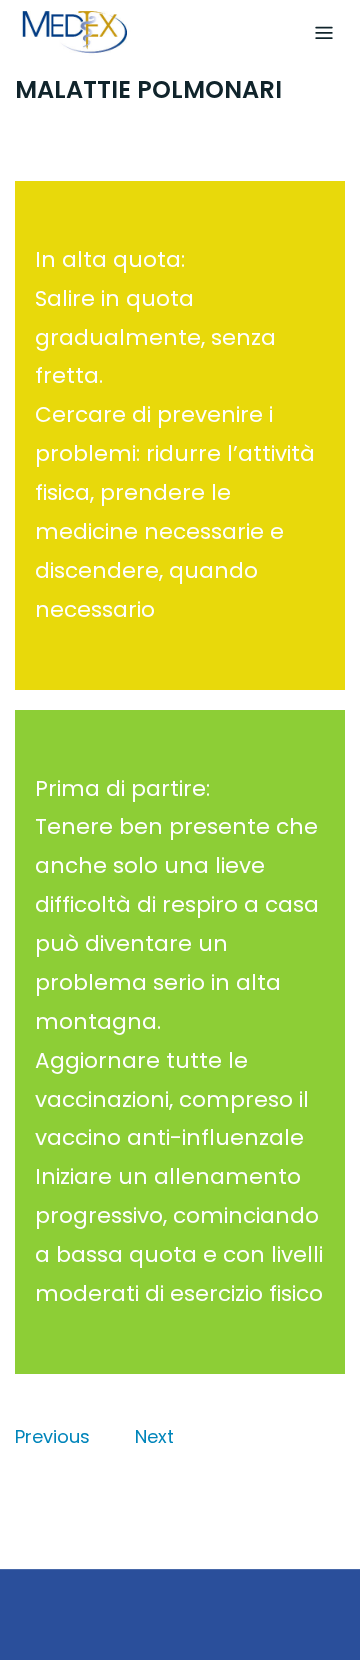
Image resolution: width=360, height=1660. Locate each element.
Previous (52, 1436)
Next (154, 1436)
